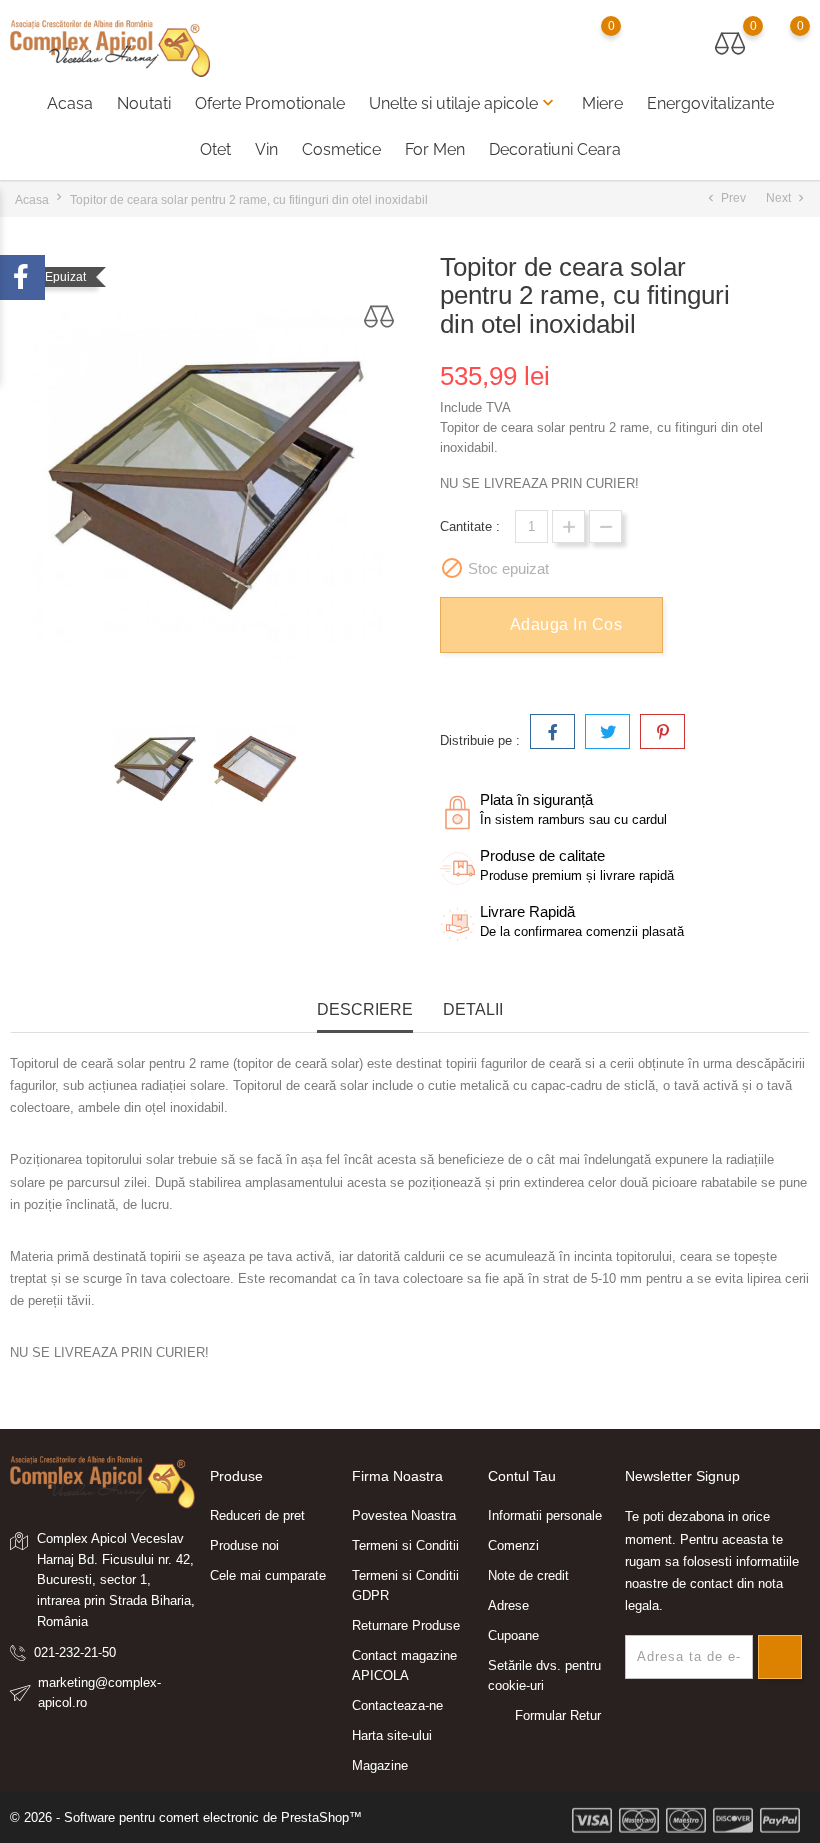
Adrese (508, 1605)
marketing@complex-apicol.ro (99, 1692)
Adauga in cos (566, 624)
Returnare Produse (406, 1625)
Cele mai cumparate (268, 1575)
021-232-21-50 (75, 1652)
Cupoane (513, 1635)
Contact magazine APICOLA (404, 1665)
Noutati (144, 103)
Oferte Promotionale (270, 103)
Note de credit (528, 1575)
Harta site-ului (392, 1735)
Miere (602, 103)
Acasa (70, 103)
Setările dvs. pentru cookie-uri (544, 1675)
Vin (266, 149)
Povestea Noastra (404, 1515)
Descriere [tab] (365, 1009)
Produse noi (244, 1545)
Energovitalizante (710, 103)
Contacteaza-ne (397, 1705)
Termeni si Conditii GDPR (405, 1585)
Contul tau (522, 1476)
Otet (215, 149)
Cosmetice (341, 149)
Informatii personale (545, 1515)
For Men (435, 149)
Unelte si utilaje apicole (463, 103)
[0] (730, 43)
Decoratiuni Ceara (555, 149)
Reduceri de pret (257, 1515)
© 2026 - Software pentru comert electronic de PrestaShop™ (186, 1817)
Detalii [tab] (473, 1009)
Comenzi (513, 1545)
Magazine (380, 1765)
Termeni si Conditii (405, 1545)
